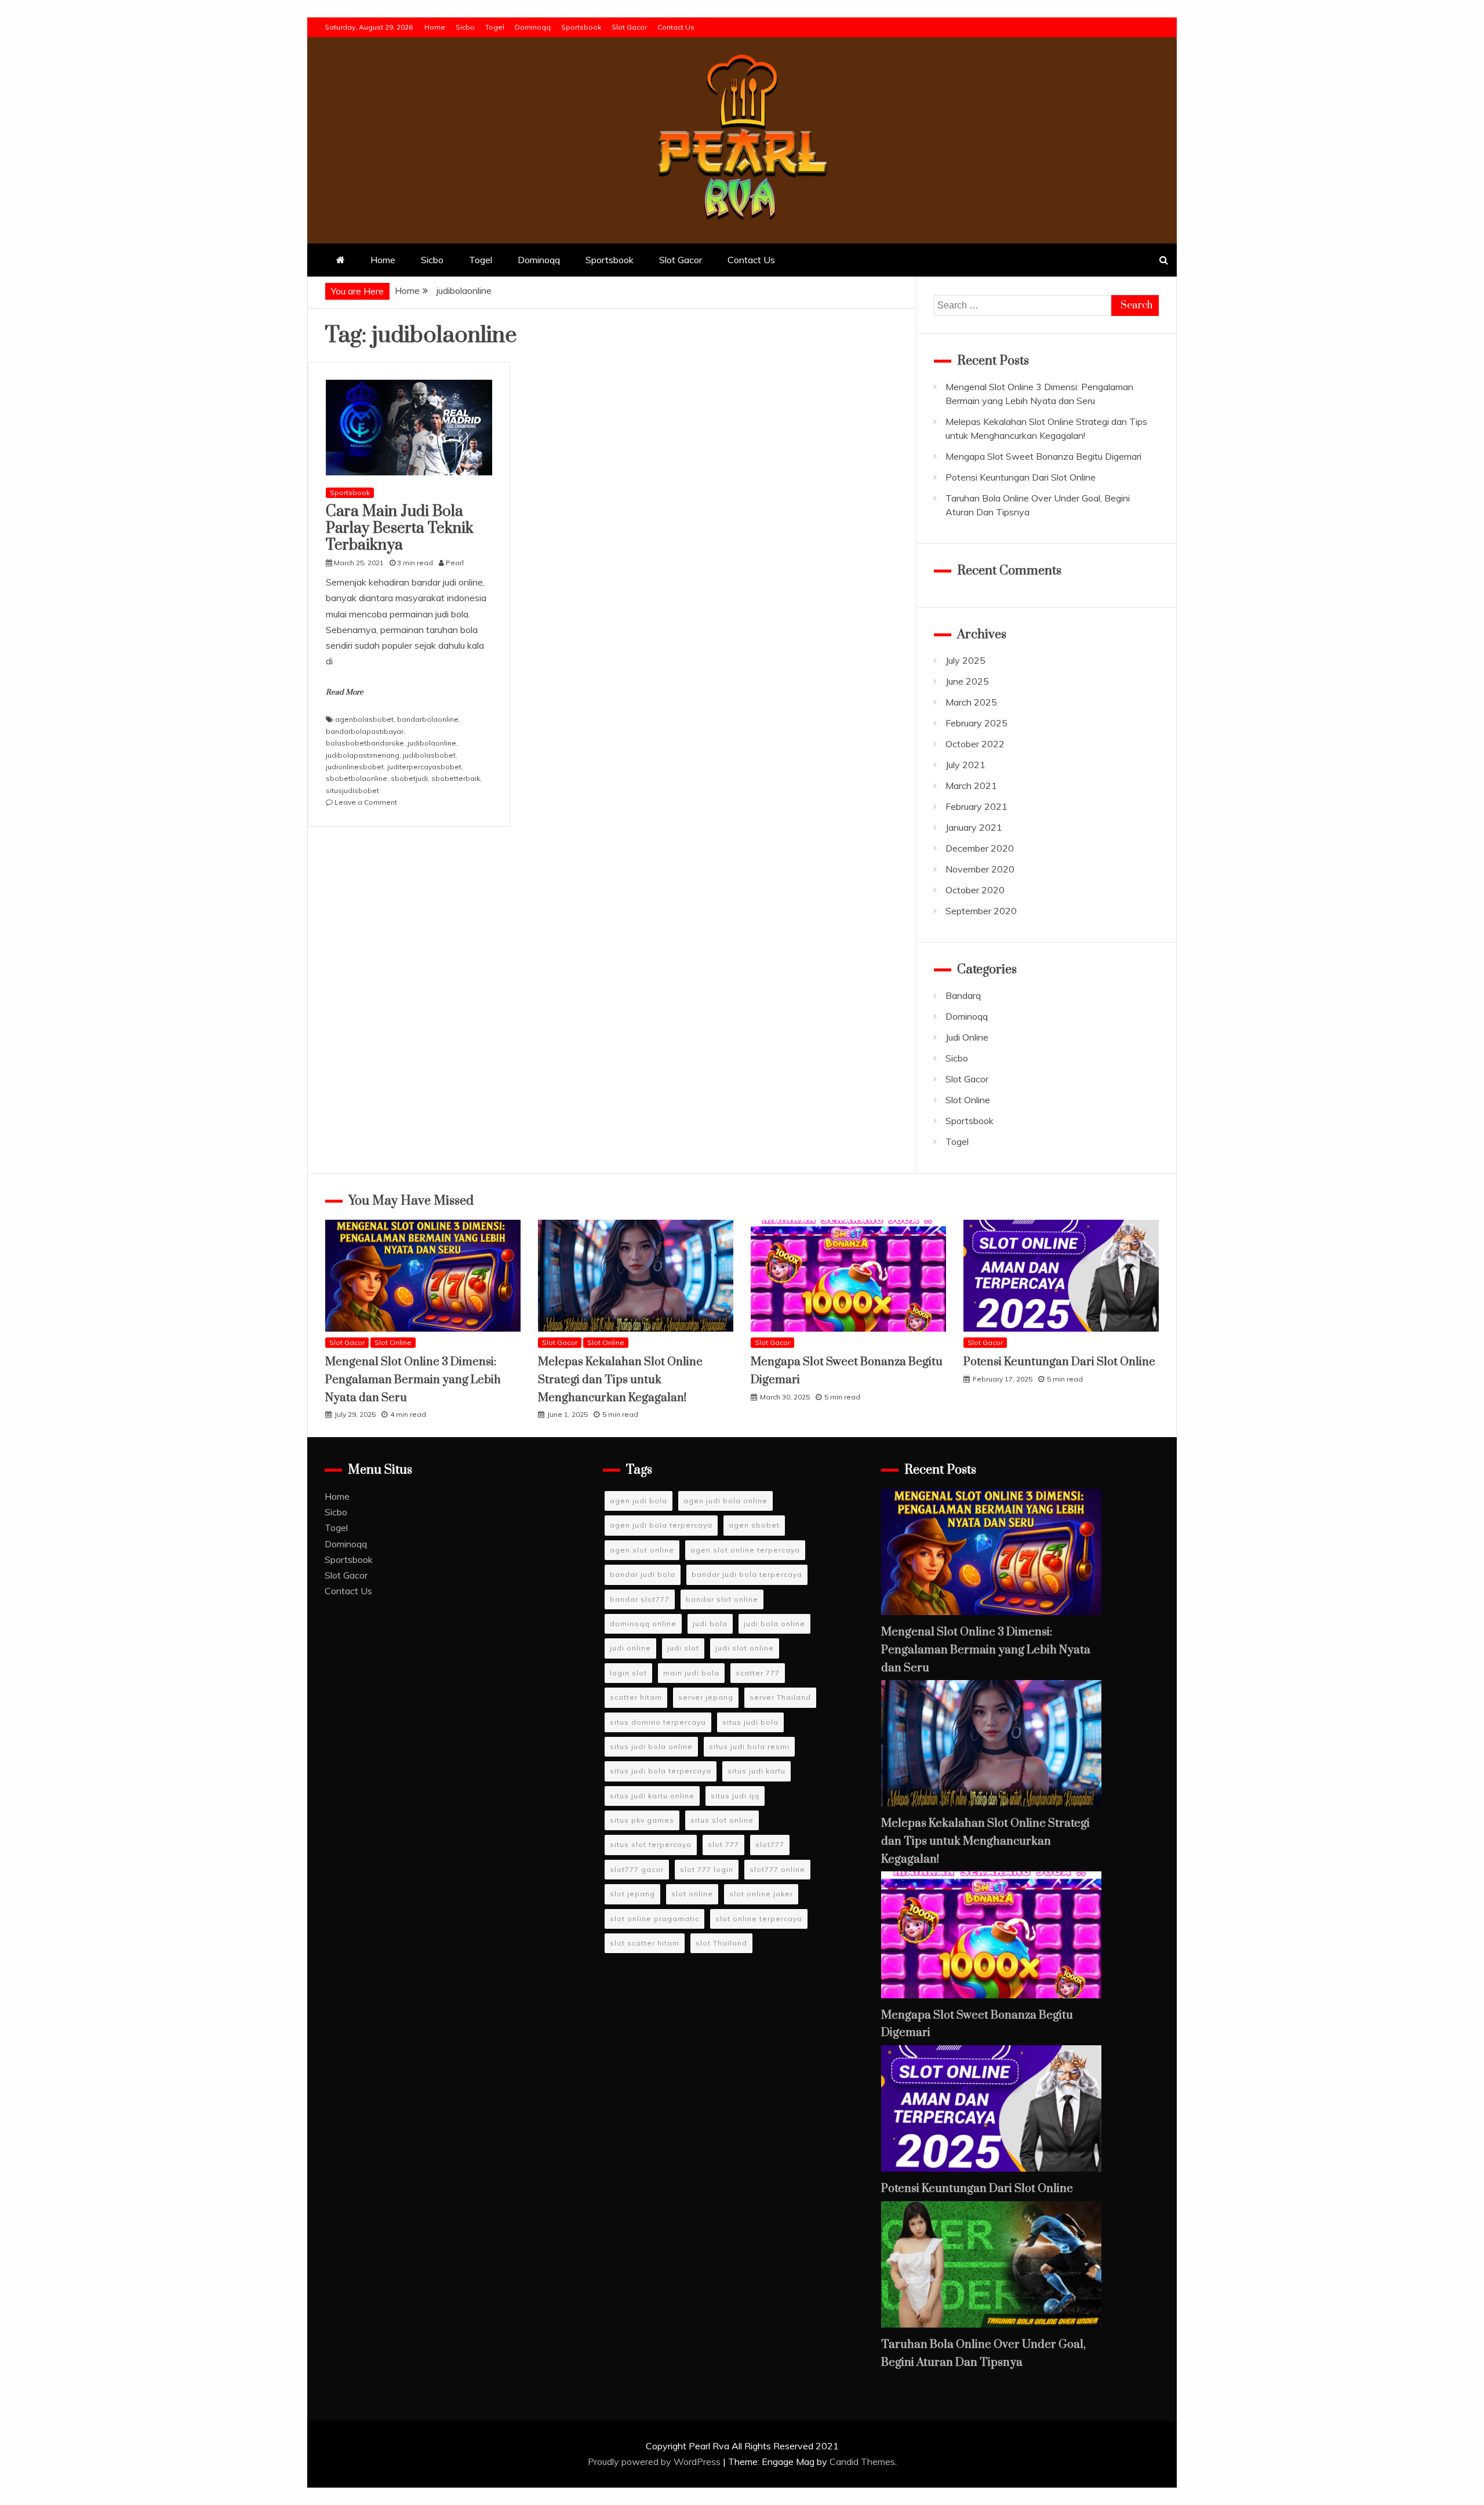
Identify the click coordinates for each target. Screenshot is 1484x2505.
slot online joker (761, 1894)
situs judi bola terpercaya (661, 1771)
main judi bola (691, 1673)
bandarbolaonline (428, 719)
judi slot (683, 1648)
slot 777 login (707, 1869)
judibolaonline (432, 743)
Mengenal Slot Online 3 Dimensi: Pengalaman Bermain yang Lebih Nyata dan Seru (413, 1380)
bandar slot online (722, 1599)
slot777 (770, 1844)
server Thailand (780, 1697)
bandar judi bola (643, 1574)
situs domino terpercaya (658, 1722)
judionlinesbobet (355, 767)
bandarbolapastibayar (365, 731)
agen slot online (642, 1550)
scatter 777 (758, 1673)
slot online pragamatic (654, 1919)
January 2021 (974, 827)
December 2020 (980, 848)
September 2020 (981, 911)
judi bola (710, 1624)
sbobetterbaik (456, 778)
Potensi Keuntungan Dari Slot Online (1021, 477)
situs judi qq (735, 1796)
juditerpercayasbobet (424, 767)
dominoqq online (643, 1624)
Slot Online (968, 1100)
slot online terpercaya (759, 1919)
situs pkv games (642, 1820)
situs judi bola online (651, 1746)
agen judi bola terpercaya (661, 1525)
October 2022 (975, 744)
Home (435, 27)
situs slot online (722, 1820)
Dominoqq (533, 27)
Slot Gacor (629, 27)
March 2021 (971, 786)
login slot (628, 1673)
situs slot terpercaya (651, 1844)
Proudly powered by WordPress (655, 2462)
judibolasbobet (429, 755)
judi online (630, 1648)
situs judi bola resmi (749, 1746)
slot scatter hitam (645, 1943)
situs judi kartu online (652, 1796)
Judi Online (967, 1037)
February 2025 (976, 723)
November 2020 (980, 869)
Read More (345, 692)
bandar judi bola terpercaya (747, 1574)
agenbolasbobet (364, 719)
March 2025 (971, 702)
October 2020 (975, 890)
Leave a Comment (366, 802)
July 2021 (965, 765)
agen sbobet (754, 1525)
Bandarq (963, 995)
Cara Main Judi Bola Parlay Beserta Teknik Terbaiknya (400, 528)
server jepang (706, 1697)
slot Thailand (721, 1943)
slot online (692, 1894)
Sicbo (465, 27)
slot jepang (632, 1894)
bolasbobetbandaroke (365, 743)
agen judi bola (639, 1501)
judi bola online (774, 1624)
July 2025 (965, 660)
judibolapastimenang (363, 755)
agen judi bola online (725, 1501)
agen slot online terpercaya (745, 1550)
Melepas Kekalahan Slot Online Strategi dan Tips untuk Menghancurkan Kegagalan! (620, 1380)
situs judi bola (750, 1722)
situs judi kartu (756, 1771)
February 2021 (976, 806)
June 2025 (967, 681)
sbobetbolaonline (357, 778)
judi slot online (745, 1648)
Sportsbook (581, 27)
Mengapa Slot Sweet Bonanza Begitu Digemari (1043, 456)
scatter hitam (636, 1697)
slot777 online (777, 1869)
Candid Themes (862, 2462)
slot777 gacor (637, 1869)
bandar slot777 (640, 1599)
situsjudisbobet (352, 790)
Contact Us (676, 27)
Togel (495, 27)
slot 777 (723, 1844)
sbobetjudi (409, 778)
